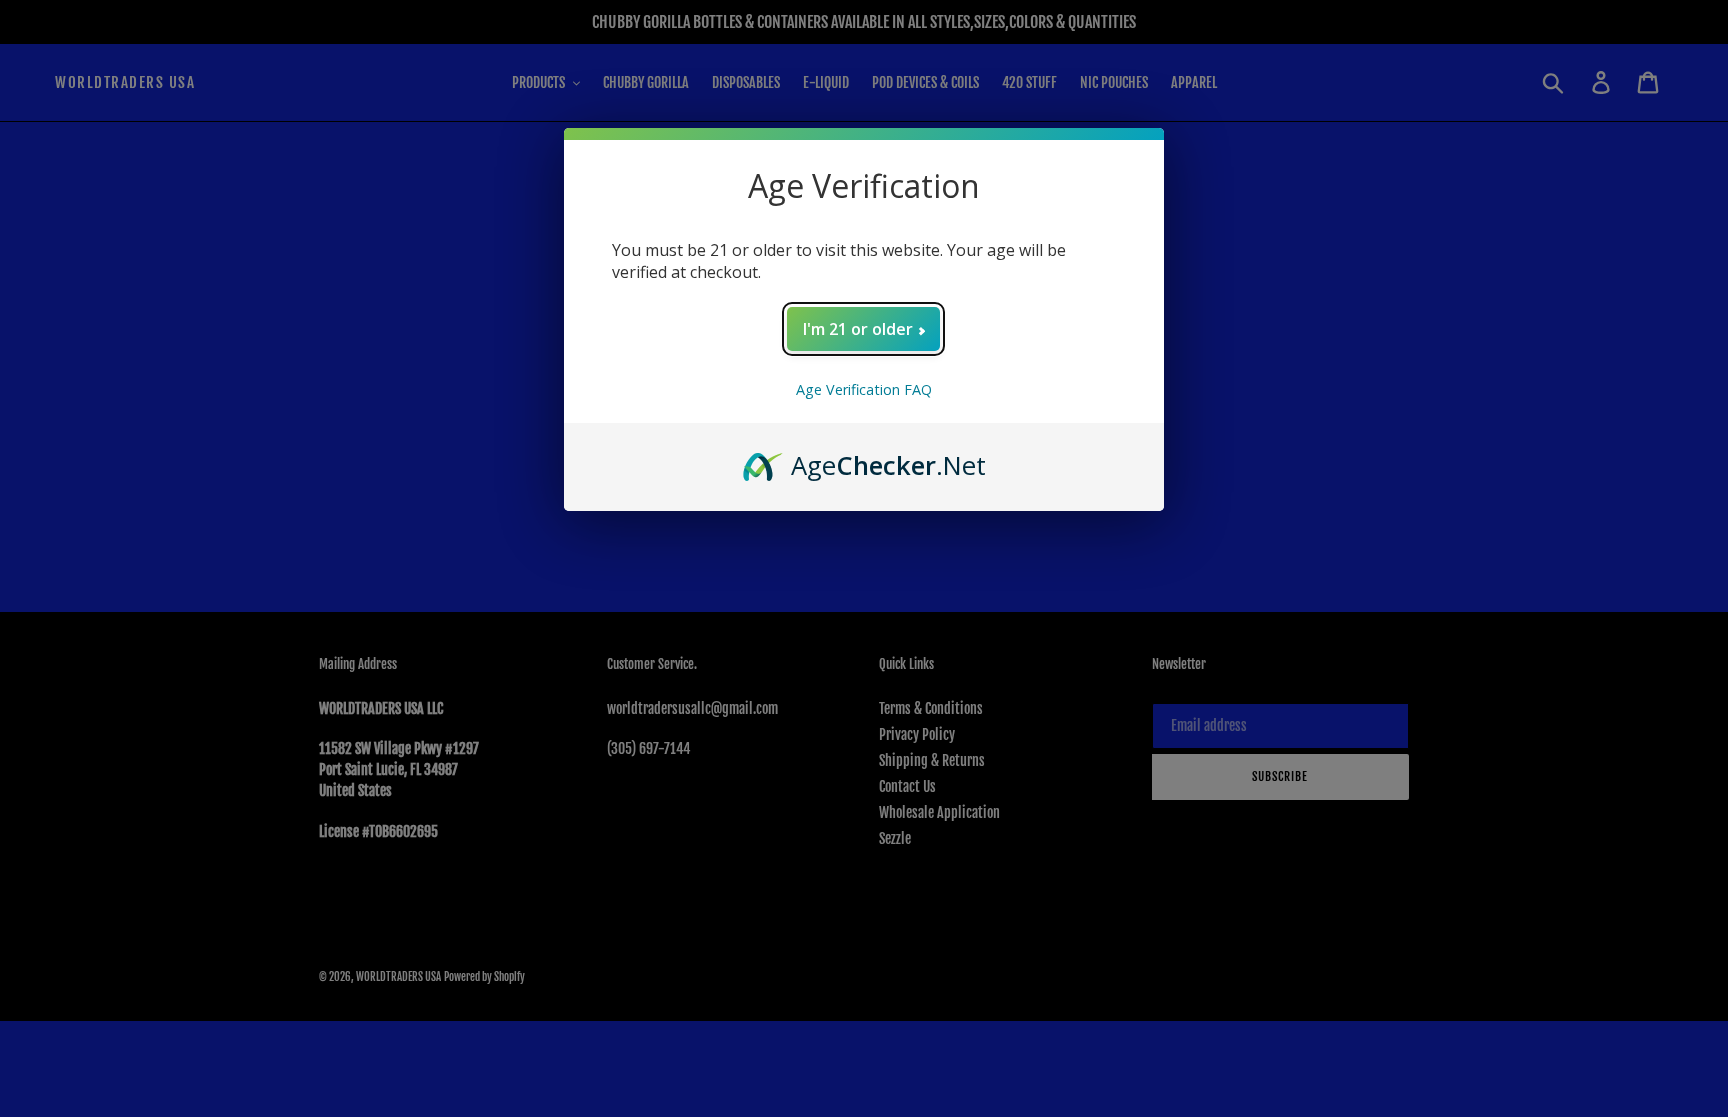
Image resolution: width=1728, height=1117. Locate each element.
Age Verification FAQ (864, 389)
